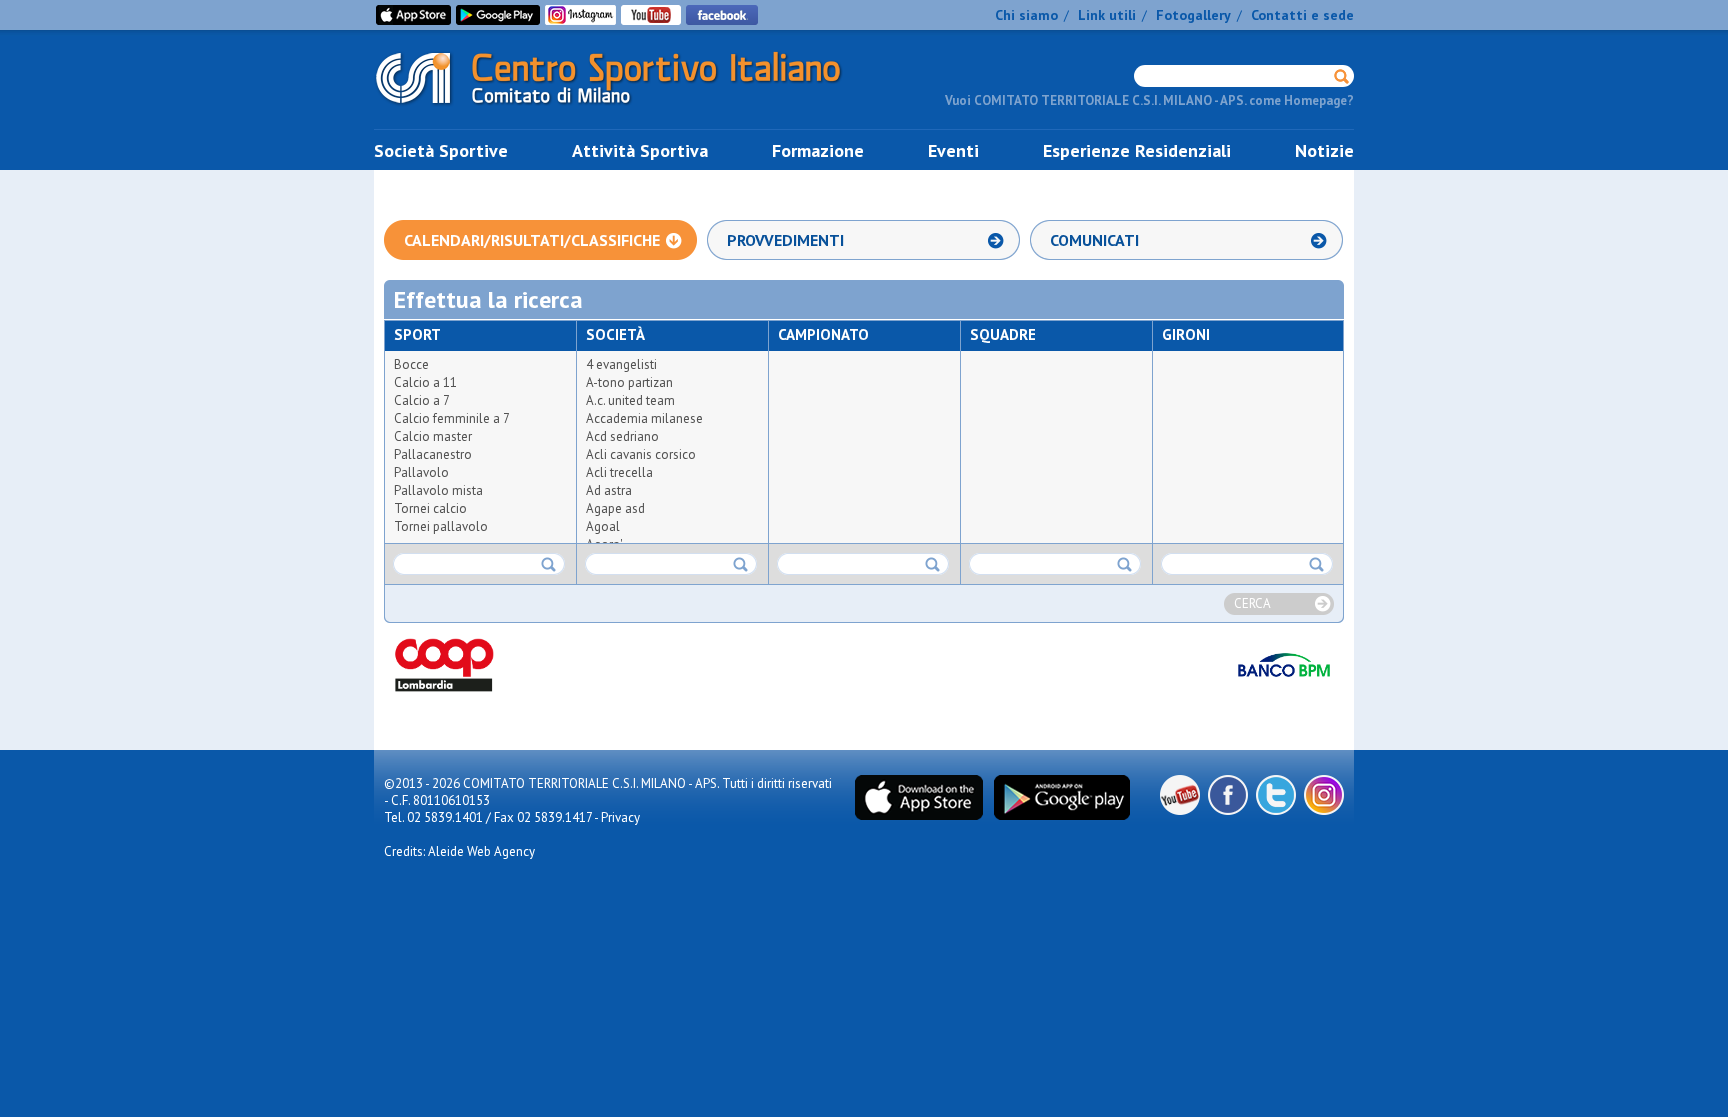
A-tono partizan (629, 382)
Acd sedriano (622, 436)
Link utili (1107, 15)
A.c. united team (630, 400)
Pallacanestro (433, 454)
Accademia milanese (644, 418)
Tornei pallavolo (441, 526)
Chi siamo (1026, 15)
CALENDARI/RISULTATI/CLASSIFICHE (532, 240)
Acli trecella (619, 472)
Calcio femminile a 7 (452, 418)
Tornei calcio (430, 508)
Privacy (620, 817)
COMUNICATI (1094, 240)
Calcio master (433, 436)
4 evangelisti (621, 364)
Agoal (603, 526)
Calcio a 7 (422, 400)
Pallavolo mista (438, 490)
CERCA (1252, 603)
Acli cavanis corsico (641, 454)
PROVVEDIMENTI (785, 240)
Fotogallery (1193, 15)
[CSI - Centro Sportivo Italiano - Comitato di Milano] (624, 108)
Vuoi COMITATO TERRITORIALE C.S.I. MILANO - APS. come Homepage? (1149, 100)
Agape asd (615, 508)
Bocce (411, 364)
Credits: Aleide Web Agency (459, 851)
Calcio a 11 (425, 382)
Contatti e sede (1302, 15)
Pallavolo (421, 472)
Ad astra (609, 490)
